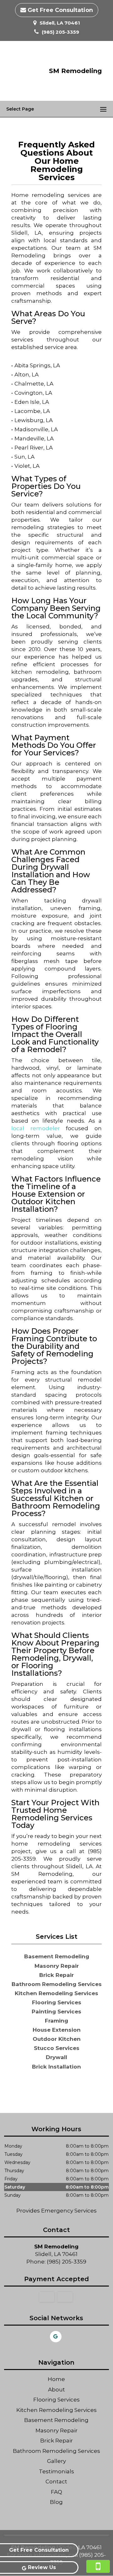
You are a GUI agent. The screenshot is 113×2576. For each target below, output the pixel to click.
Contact (56, 2482)
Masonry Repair (56, 2430)
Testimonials (56, 2471)
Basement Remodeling (56, 2420)
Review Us (42, 2567)
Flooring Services (56, 2400)
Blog (56, 2502)
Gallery (56, 2461)
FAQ (56, 2492)
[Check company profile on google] (56, 2337)
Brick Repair (56, 2441)
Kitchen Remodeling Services (56, 2410)
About (56, 2390)
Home (56, 2379)
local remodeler (36, 1128)
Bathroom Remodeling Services (56, 2451)
